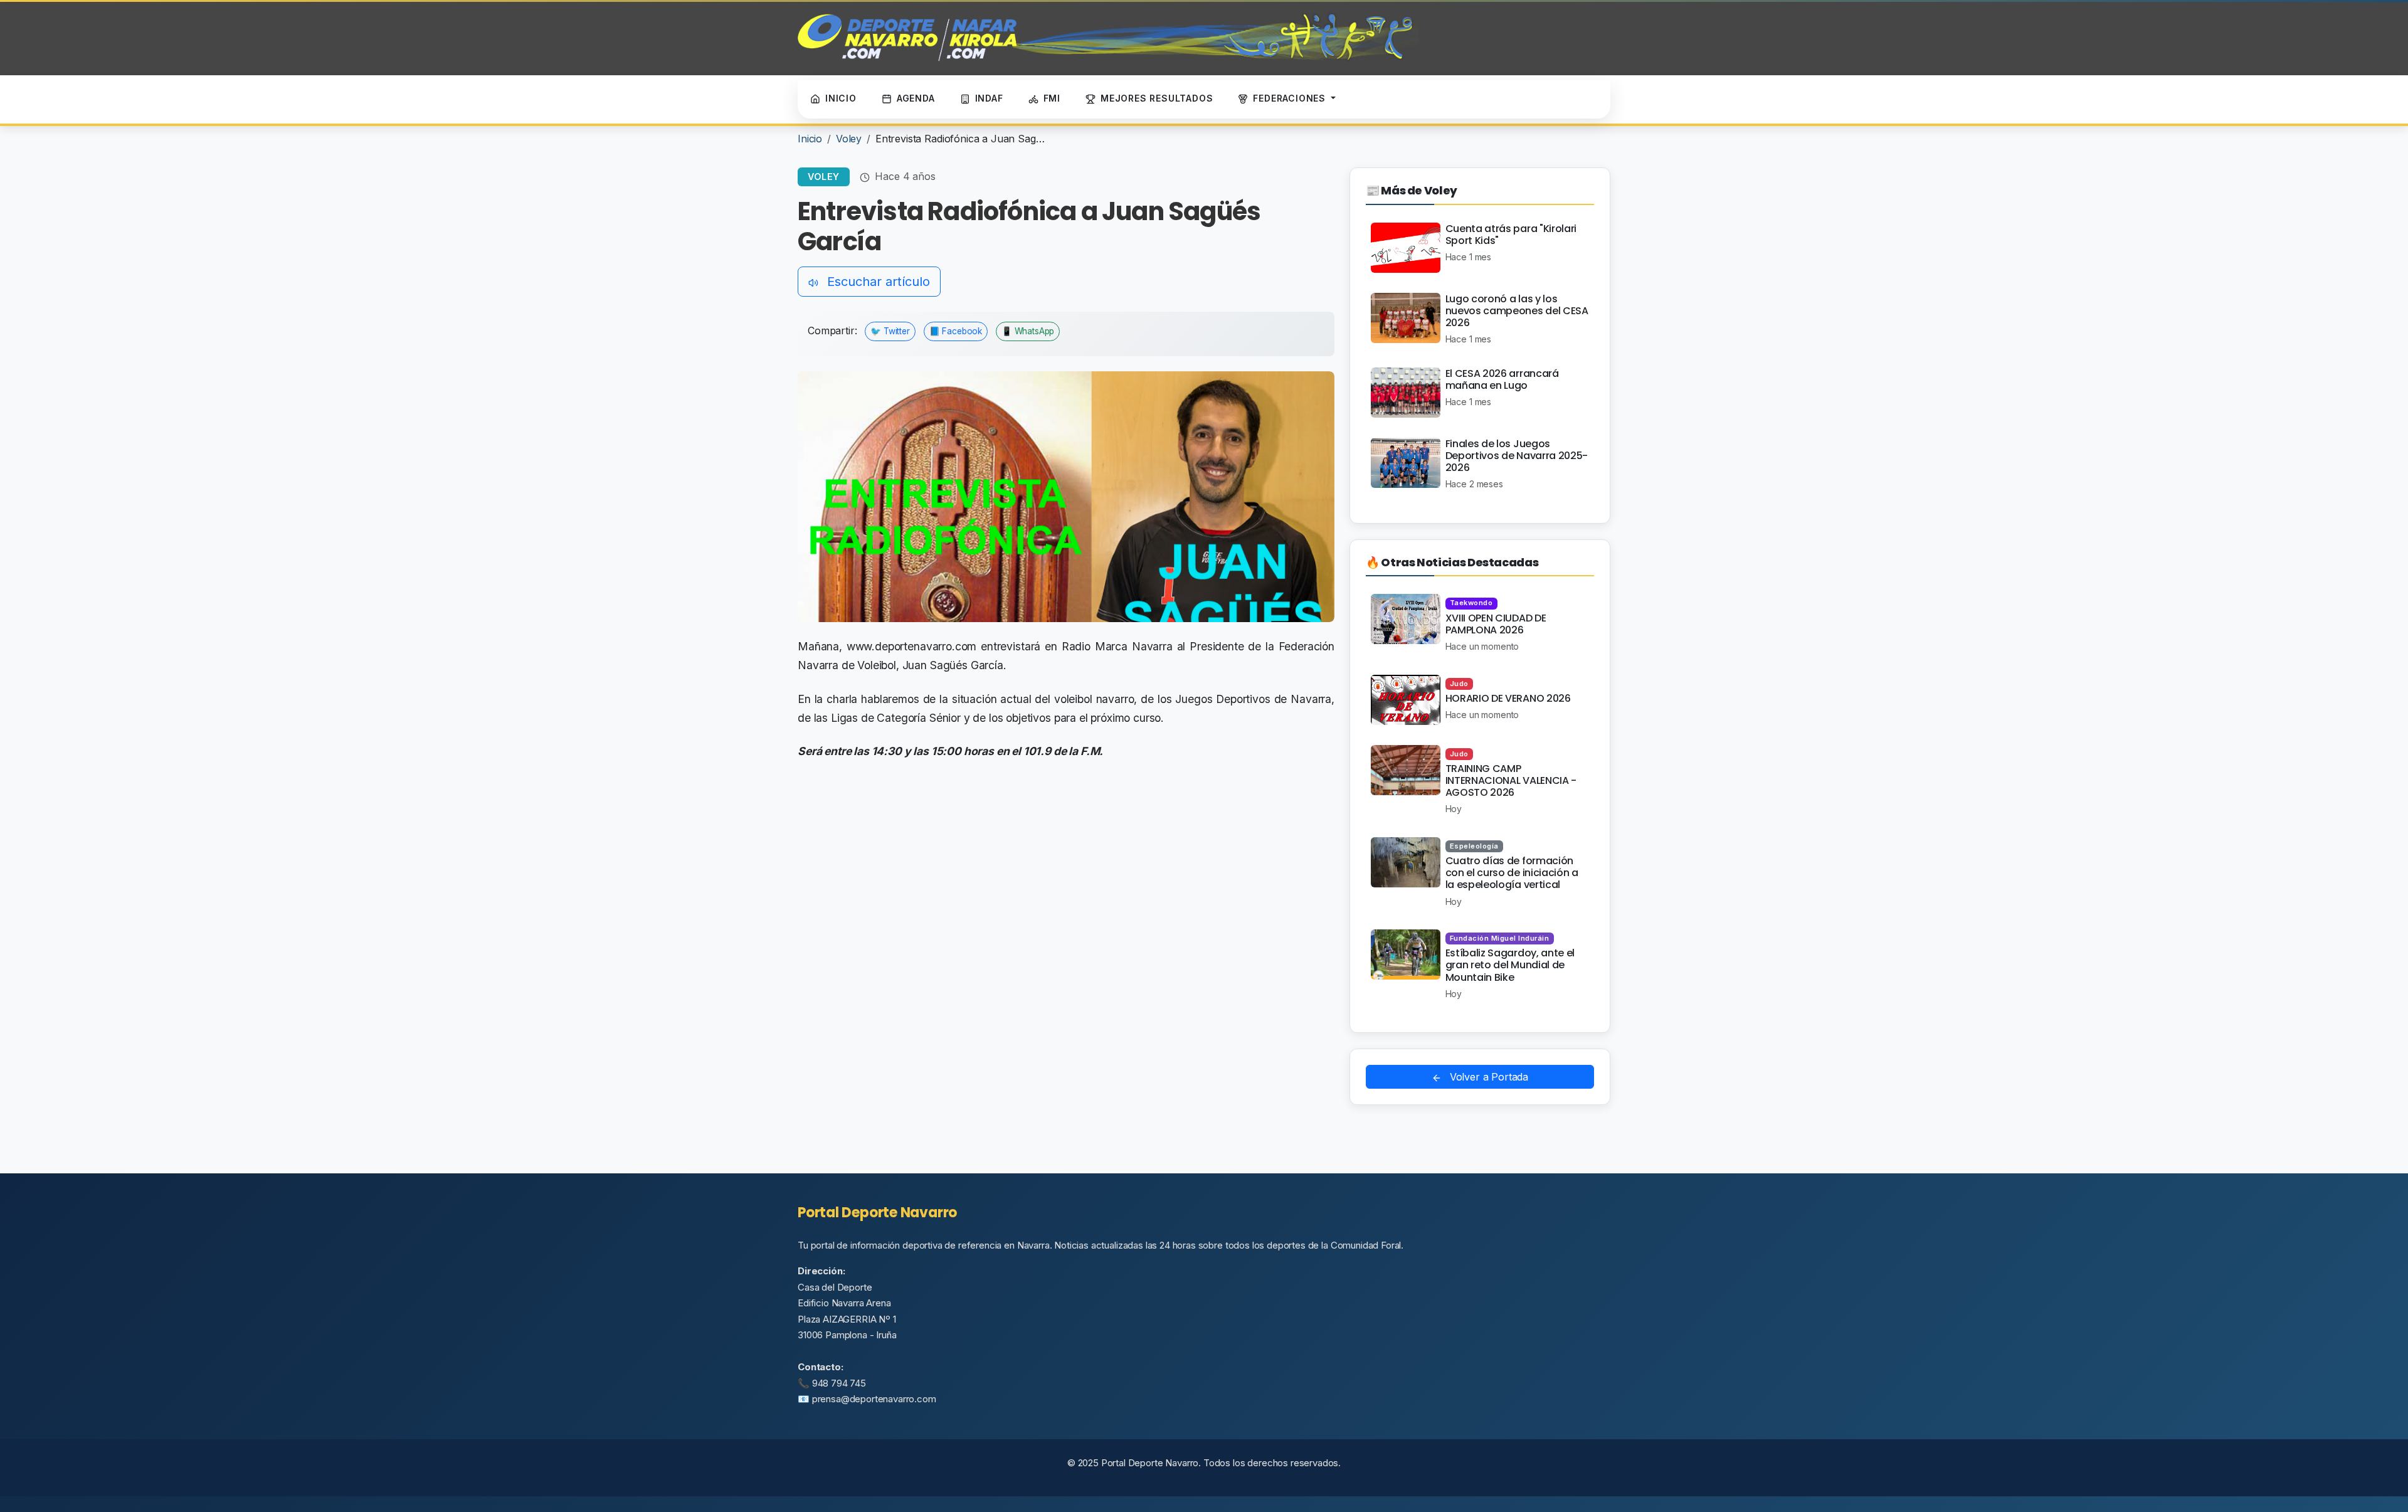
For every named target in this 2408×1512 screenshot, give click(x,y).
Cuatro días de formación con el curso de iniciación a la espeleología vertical (1512, 873)
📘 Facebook (956, 331)
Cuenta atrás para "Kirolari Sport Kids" (1511, 235)
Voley (849, 139)
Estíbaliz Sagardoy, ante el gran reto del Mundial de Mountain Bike (1510, 965)
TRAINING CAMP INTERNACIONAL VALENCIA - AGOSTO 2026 (1511, 780)
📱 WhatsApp (1028, 331)
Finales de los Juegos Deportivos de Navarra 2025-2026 (1517, 456)
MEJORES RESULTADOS (1157, 98)
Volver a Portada (1487, 1077)
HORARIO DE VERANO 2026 (1508, 698)
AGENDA (916, 98)
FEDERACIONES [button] (1291, 98)
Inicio (810, 139)
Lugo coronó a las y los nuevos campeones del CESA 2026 (1517, 311)
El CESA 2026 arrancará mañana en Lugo (1502, 379)
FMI (1052, 98)
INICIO (841, 98)
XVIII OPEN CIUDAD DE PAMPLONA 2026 (1496, 624)
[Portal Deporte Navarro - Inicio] (1108, 38)
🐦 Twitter (890, 331)
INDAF (989, 98)
